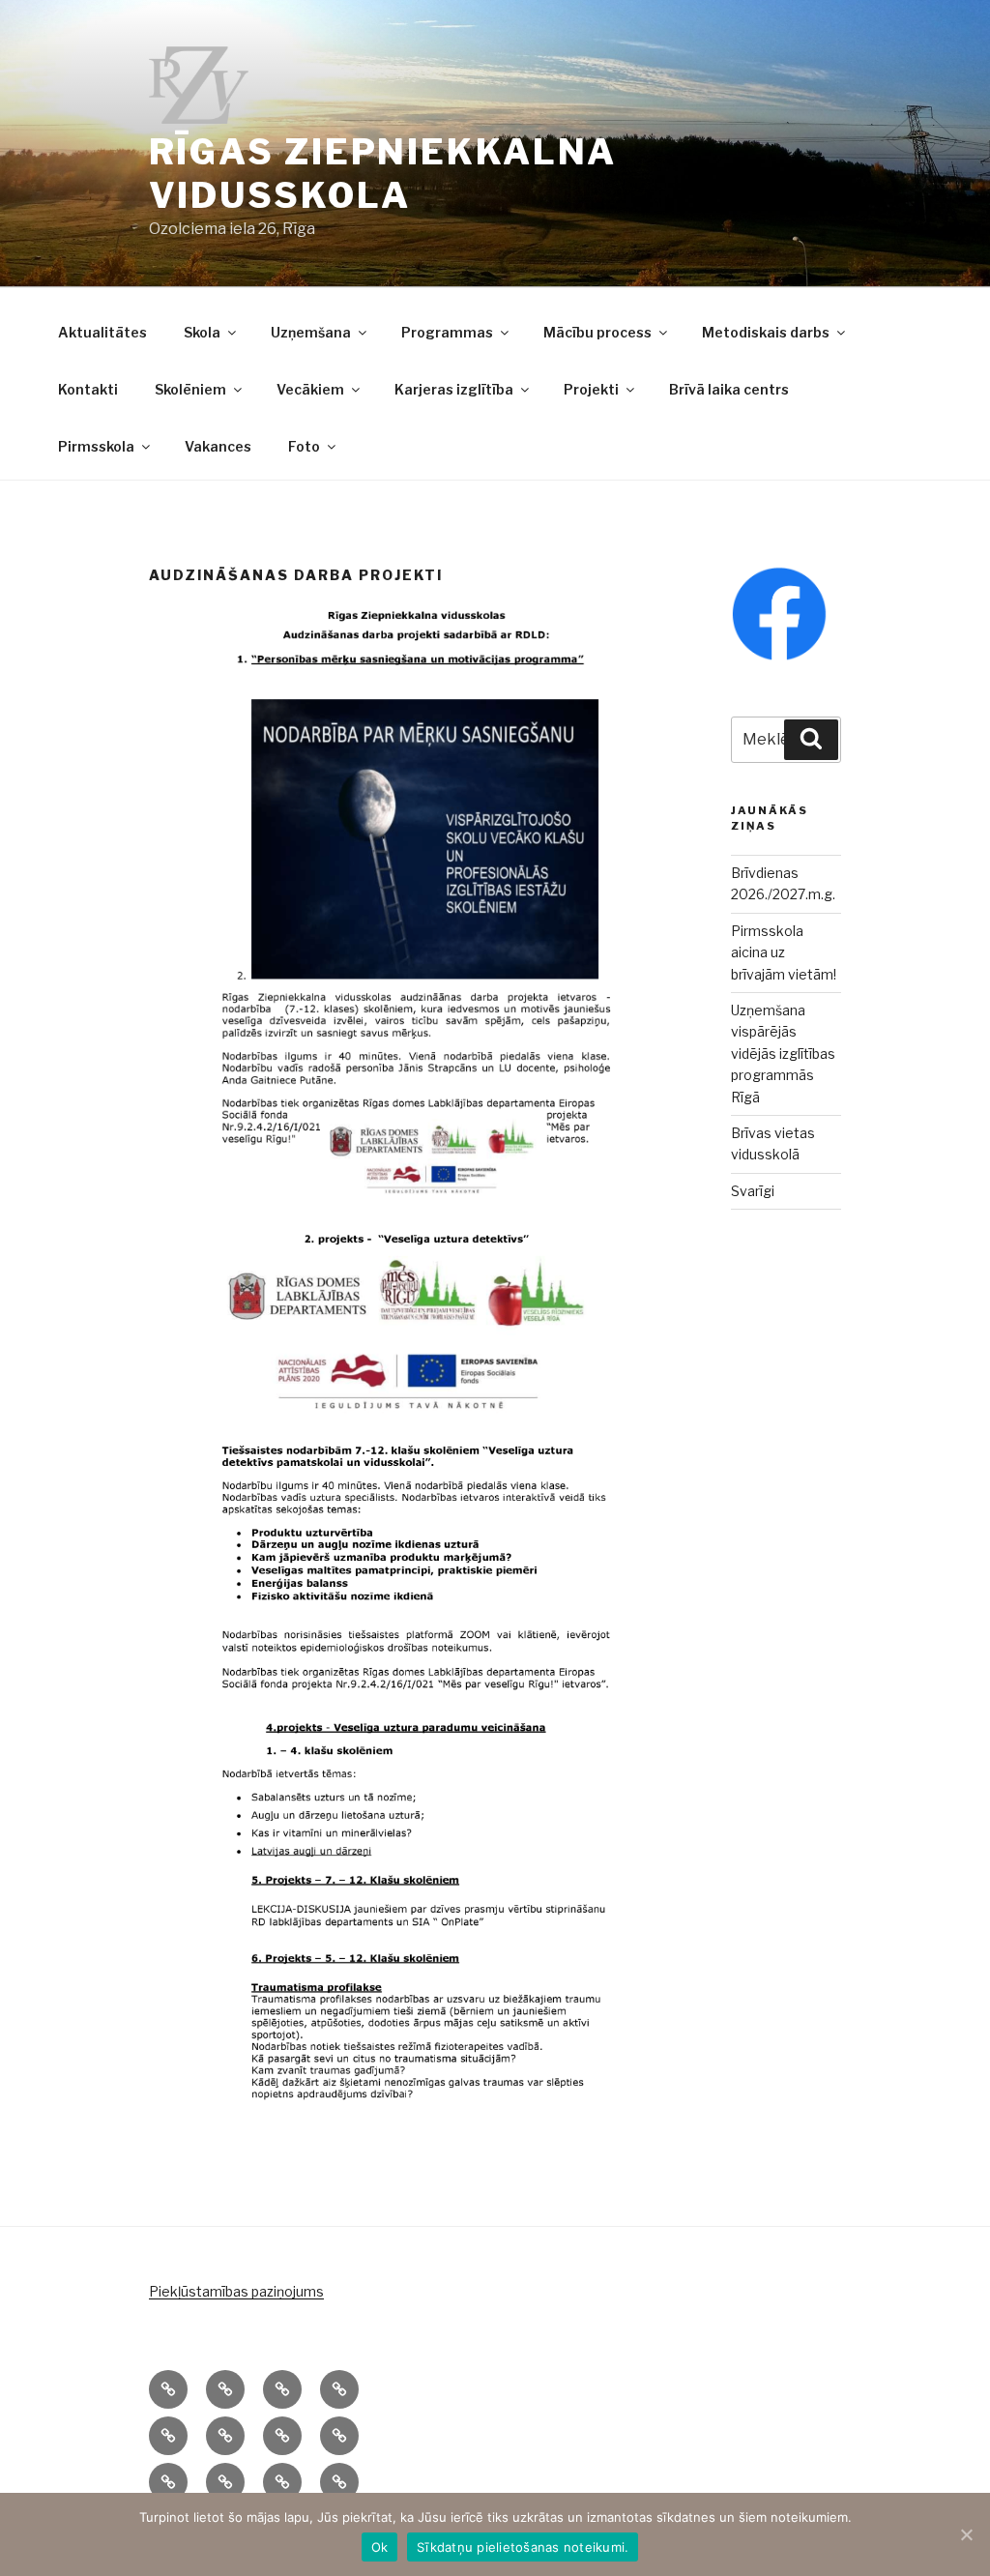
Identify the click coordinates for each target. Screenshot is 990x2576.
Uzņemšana (311, 332)
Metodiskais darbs (766, 332)
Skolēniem (190, 389)
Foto (304, 446)
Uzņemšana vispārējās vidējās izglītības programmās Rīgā (783, 1054)
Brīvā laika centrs (729, 389)
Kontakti (88, 389)
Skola (202, 332)
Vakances (218, 446)
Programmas (447, 332)
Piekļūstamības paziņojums (236, 2291)
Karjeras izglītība (454, 389)
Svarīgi (753, 1191)
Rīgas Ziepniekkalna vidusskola (383, 174)
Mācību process (597, 332)
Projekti (591, 389)
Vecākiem (310, 389)
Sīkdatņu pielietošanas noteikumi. (523, 2547)
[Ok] (966, 2534)
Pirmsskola (96, 446)
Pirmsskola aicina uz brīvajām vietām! (784, 952)
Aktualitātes (102, 332)
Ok (380, 2547)
